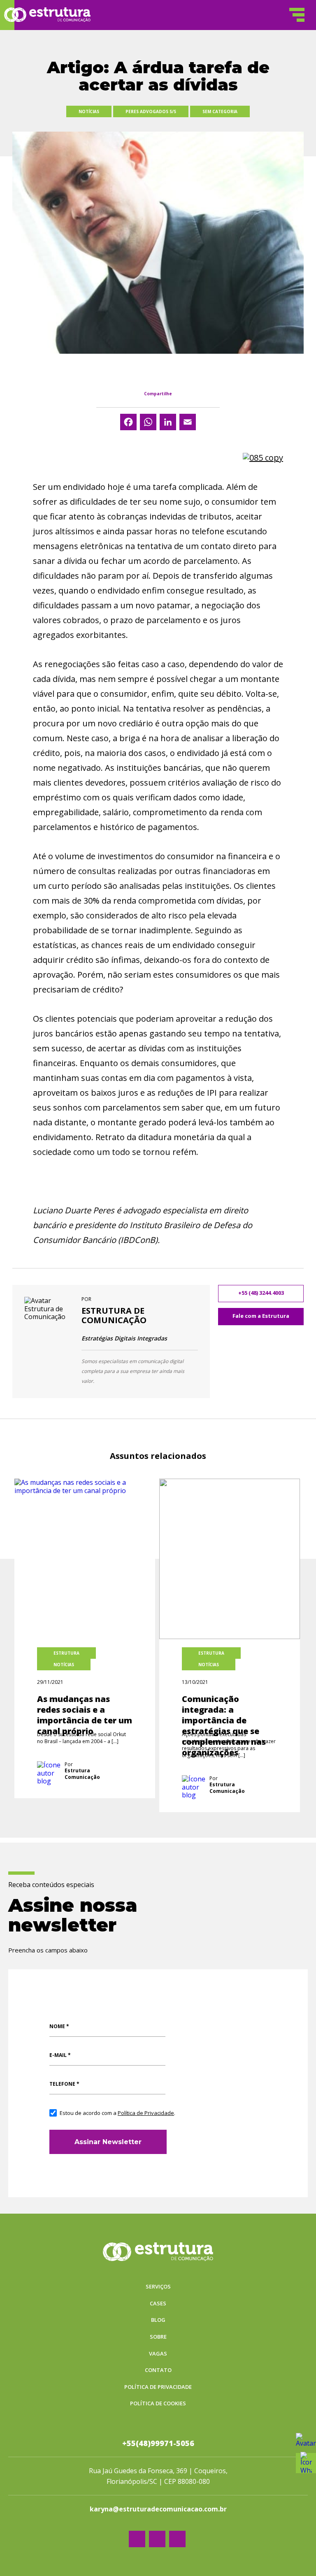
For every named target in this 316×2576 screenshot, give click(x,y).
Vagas (158, 2354)
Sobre (158, 2337)
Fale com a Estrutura (261, 1316)
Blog (158, 2320)
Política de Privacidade (146, 2113)
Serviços (158, 2287)
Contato (158, 2370)
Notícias (89, 111)
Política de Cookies (158, 2404)
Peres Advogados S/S (151, 111)
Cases (158, 2304)
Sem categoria (220, 111)
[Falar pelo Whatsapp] (306, 2443)
